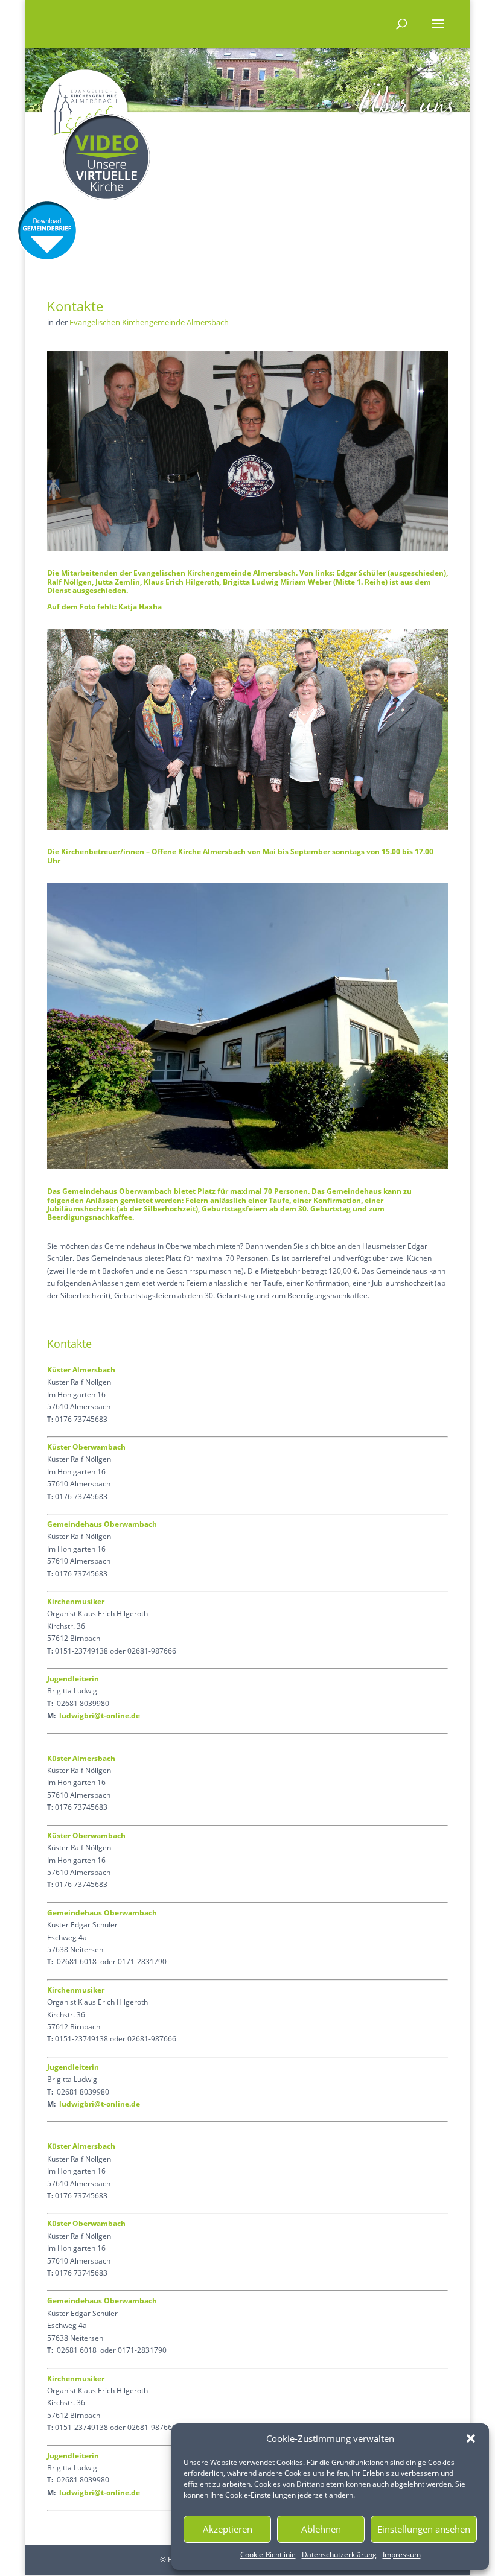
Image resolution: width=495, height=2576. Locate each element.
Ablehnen (321, 2529)
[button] (471, 2438)
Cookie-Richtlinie (268, 2555)
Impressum (402, 2555)
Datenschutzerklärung (339, 2555)
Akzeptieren (228, 2529)
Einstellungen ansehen (424, 2529)
